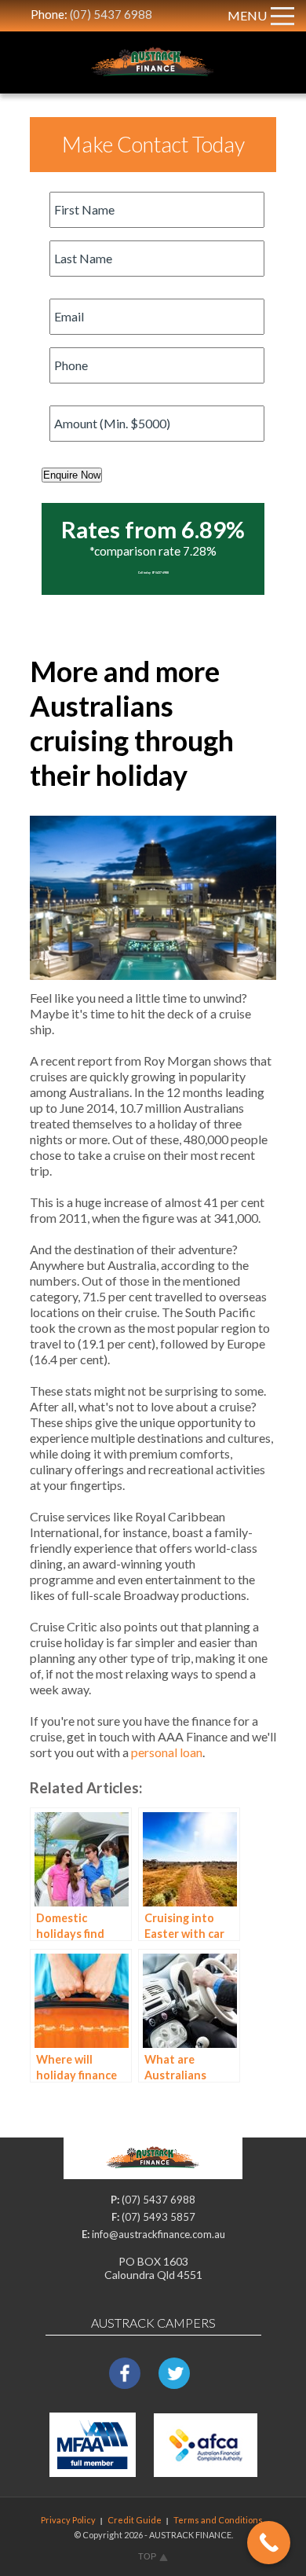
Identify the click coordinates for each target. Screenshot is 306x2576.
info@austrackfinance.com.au (158, 2234)
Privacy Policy (68, 2520)
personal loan (167, 1752)
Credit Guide (135, 2520)
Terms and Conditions (218, 2520)
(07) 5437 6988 (111, 14)
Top (147, 2556)
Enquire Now (72, 475)
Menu (247, 15)
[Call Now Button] (269, 2543)
